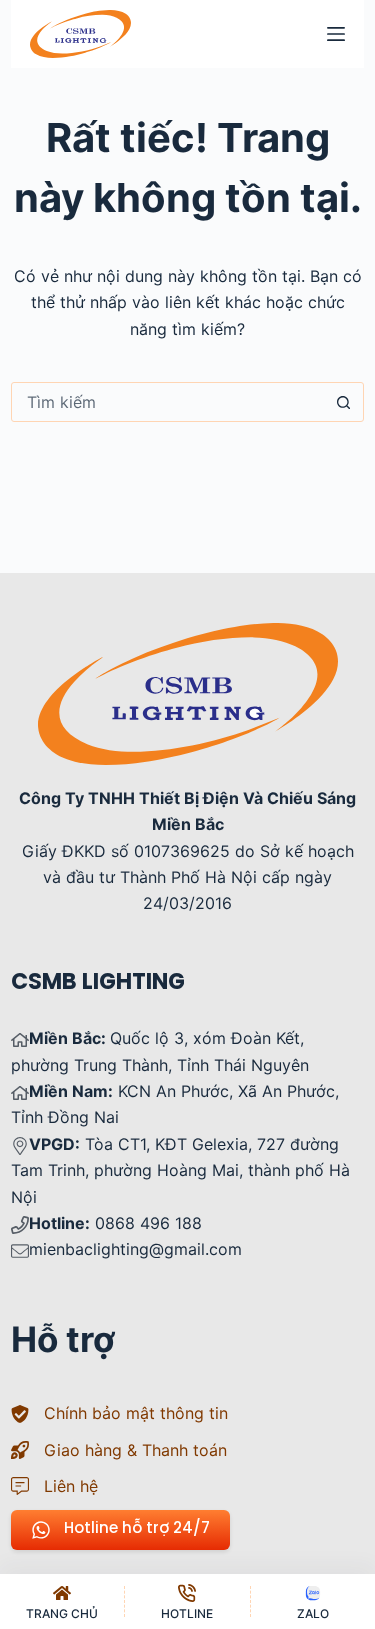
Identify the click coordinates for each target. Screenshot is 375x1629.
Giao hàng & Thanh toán (135, 1450)
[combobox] (168, 402)
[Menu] (336, 34)
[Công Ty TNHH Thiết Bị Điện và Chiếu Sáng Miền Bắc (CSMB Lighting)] (188, 636)
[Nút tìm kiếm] (344, 402)
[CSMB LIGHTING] (80, 34)
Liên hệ (71, 1486)
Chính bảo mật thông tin (136, 1413)
